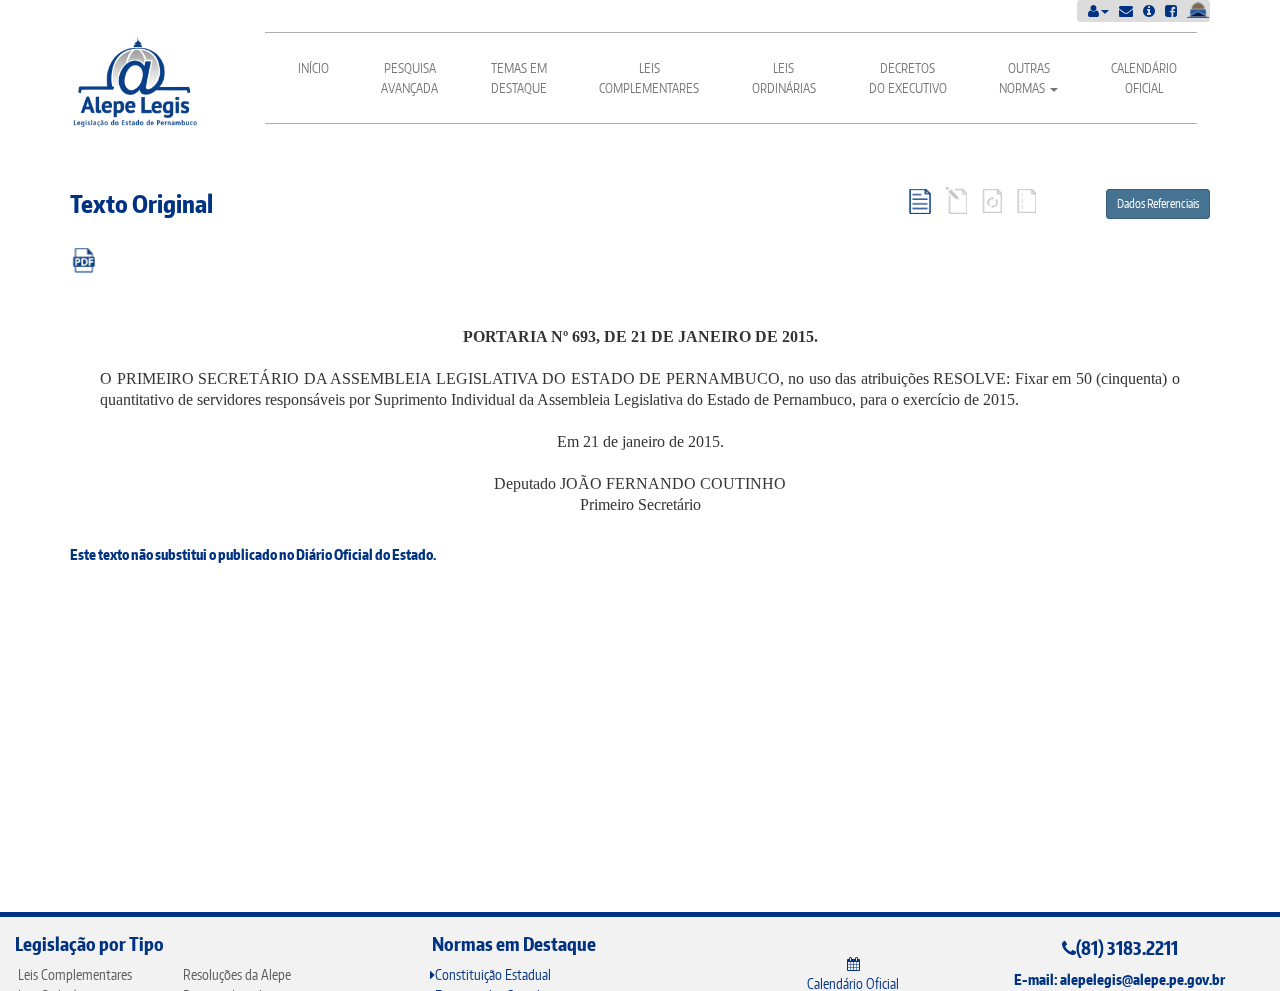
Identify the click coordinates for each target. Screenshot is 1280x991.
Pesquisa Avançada (409, 78)
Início (313, 68)
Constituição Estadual (493, 974)
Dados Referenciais (1158, 203)
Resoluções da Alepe (237, 974)
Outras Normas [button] (1024, 78)
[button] (1098, 10)
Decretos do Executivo (908, 78)
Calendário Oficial (1144, 78)
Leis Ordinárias (784, 78)
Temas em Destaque (519, 78)
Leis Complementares (649, 78)
